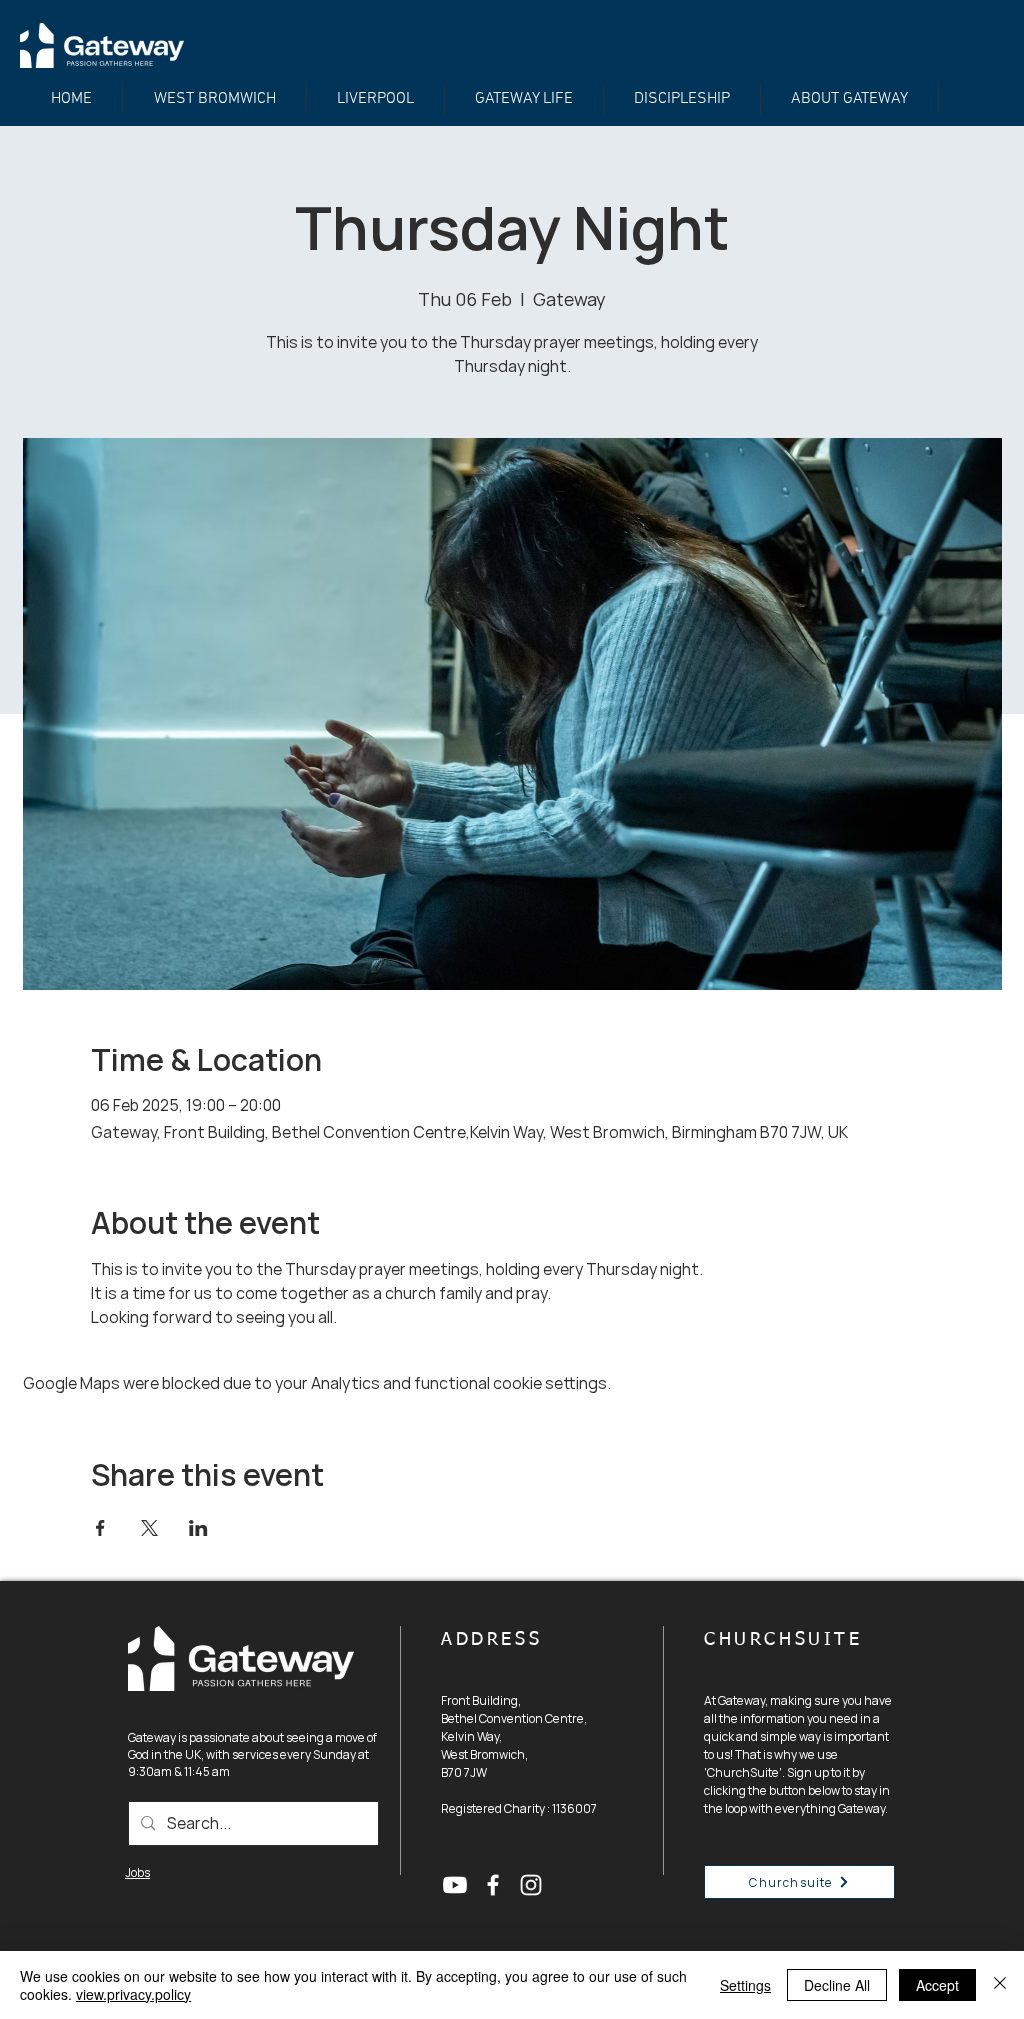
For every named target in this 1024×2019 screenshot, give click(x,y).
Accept (937, 1985)
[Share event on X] (149, 1528)
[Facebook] (493, 1885)
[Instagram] (531, 1885)
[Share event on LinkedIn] (198, 1528)
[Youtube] (455, 1885)
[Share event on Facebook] (100, 1528)
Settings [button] (745, 1985)
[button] (682, 99)
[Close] (1000, 1985)
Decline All (837, 1985)
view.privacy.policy (133, 1994)
